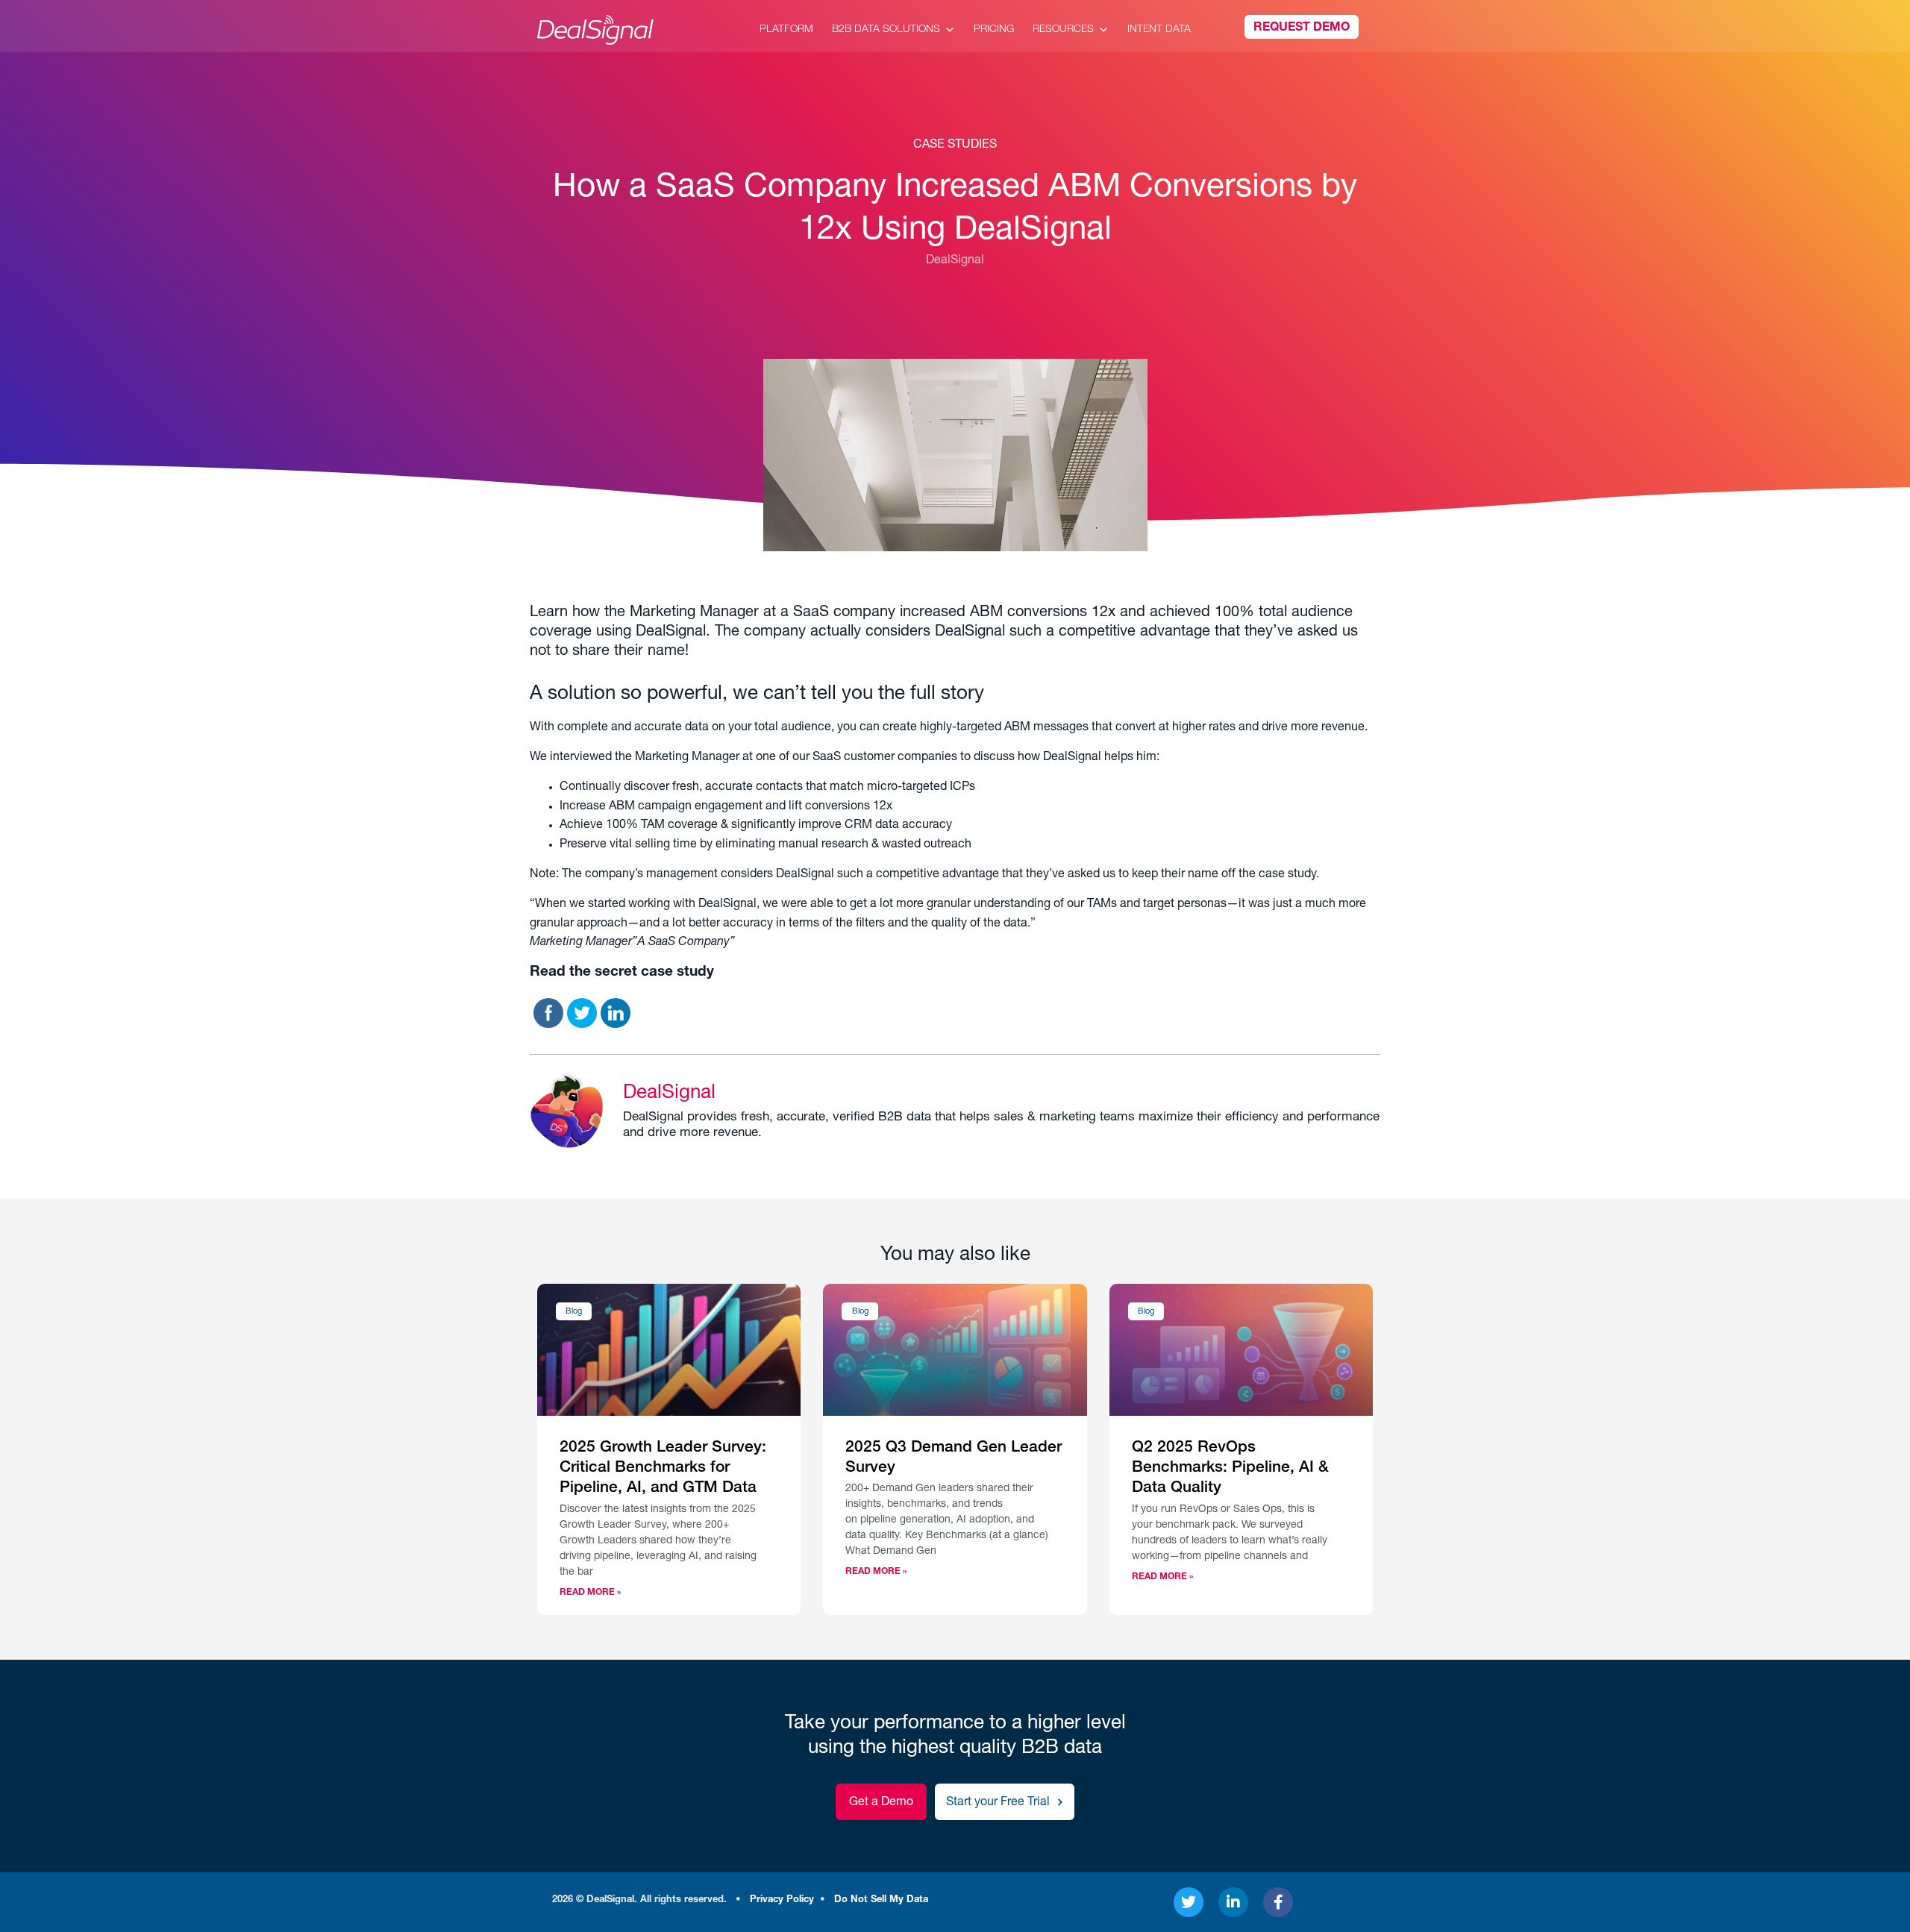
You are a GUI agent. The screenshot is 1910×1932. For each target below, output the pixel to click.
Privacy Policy (782, 1900)
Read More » (590, 1593)
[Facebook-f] (1278, 1902)
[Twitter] (1189, 1902)
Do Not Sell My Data (881, 1900)
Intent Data (1159, 30)
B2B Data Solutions (886, 30)
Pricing (994, 30)
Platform (786, 30)
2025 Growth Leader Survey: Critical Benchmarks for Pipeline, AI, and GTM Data (663, 1469)
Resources (1063, 30)
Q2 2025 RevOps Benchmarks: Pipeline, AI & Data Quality (1230, 1469)
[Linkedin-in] (1233, 1902)
